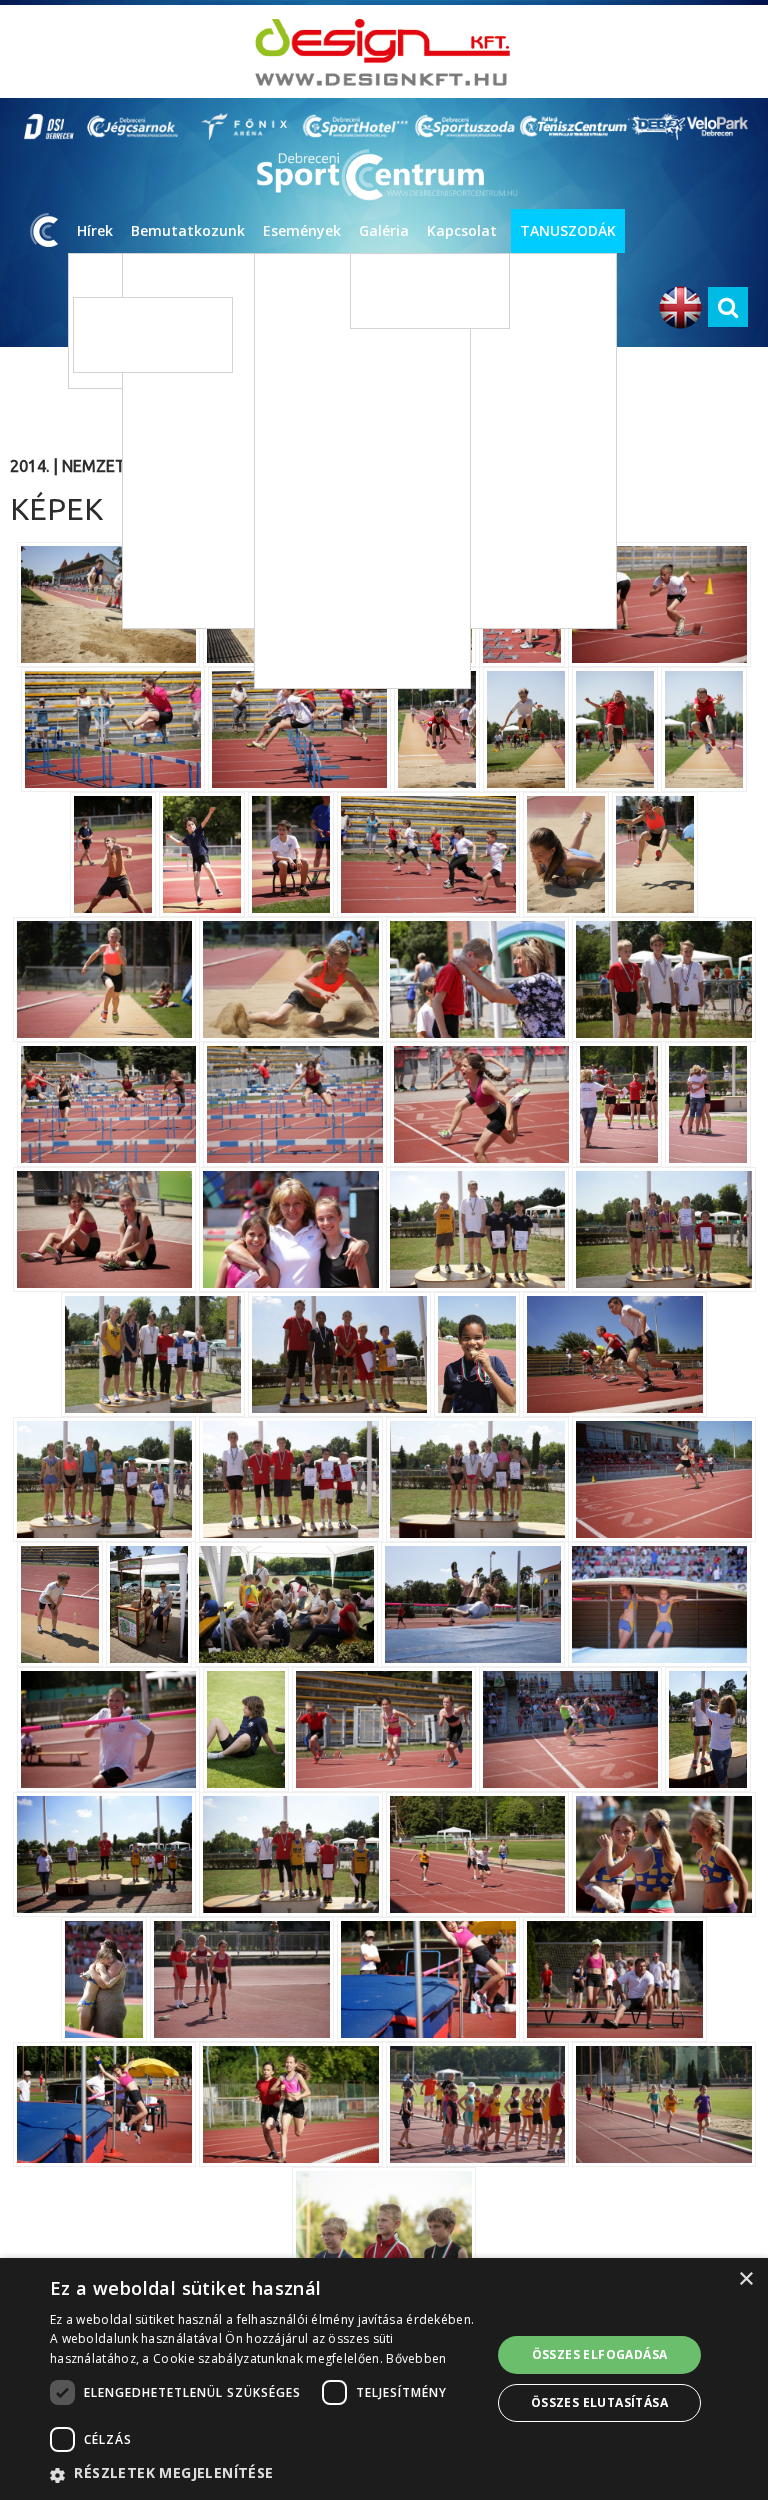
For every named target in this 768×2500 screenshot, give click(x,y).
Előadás (309, 455)
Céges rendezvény (340, 635)
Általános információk (648, 423)
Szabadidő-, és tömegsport (366, 365)
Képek (386, 275)
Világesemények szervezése (665, 453)
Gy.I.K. (456, 783)
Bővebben (416, 2358)
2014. (29, 466)
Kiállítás (310, 485)
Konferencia (322, 605)
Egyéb (305, 515)
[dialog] (384, 2379)
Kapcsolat (462, 230)
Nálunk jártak (623, 483)
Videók (388, 305)
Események (302, 230)
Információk (474, 693)
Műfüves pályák (136, 319)
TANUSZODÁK (568, 230)
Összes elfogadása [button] (600, 2354)
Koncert (310, 425)
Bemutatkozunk (188, 230)
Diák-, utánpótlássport (353, 335)
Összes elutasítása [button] (599, 2402)
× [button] (745, 2279)
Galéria (384, 230)
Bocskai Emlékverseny (335, 665)
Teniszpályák (129, 349)
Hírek (95, 230)
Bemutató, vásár (335, 575)
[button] (264, 2474)
